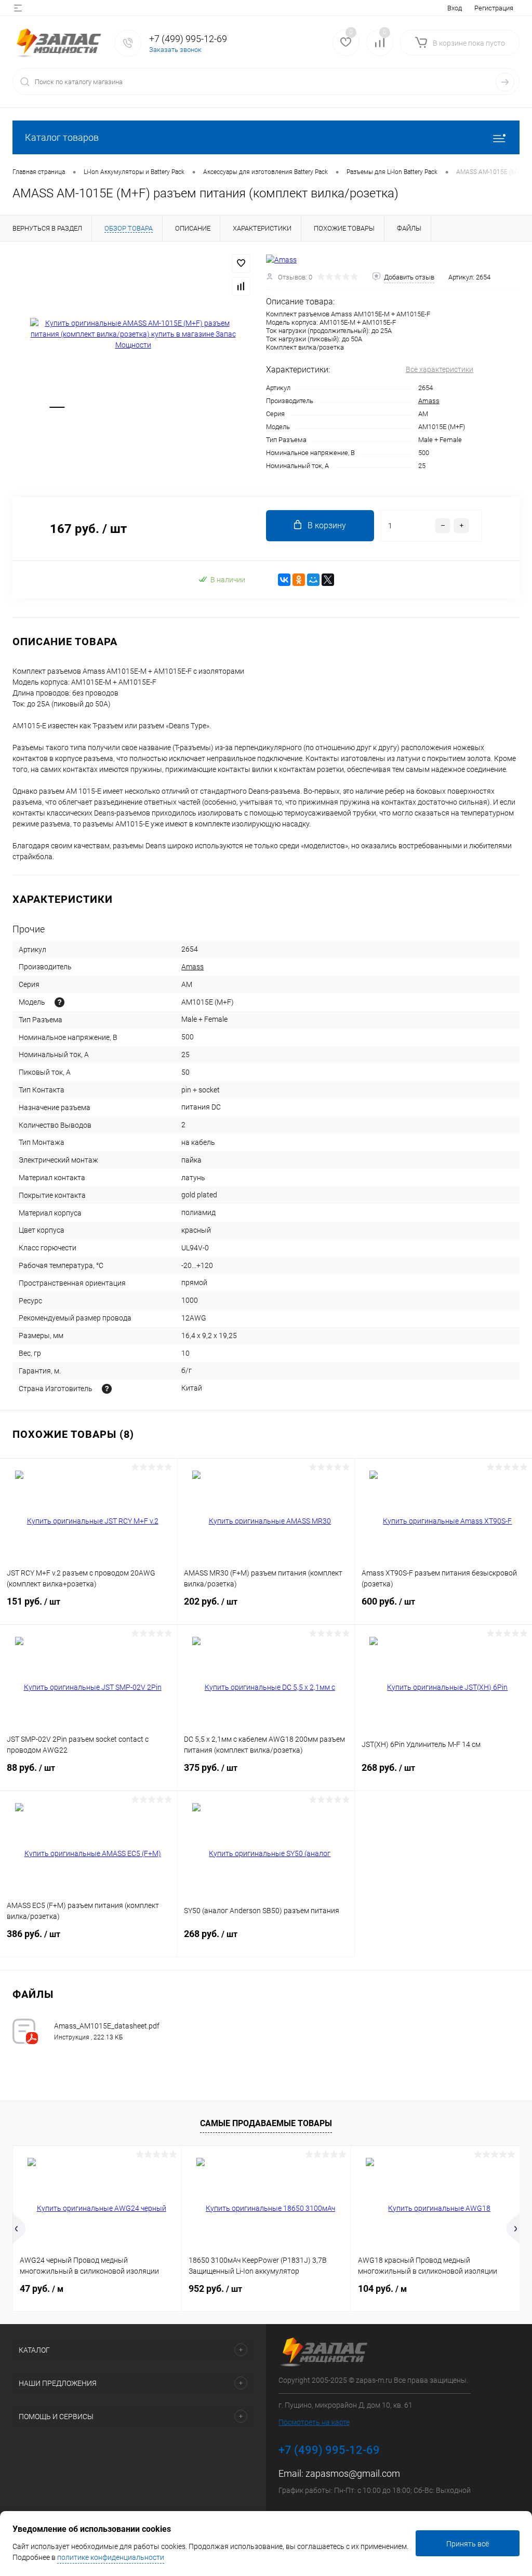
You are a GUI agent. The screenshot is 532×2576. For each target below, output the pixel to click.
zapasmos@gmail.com (353, 2473)
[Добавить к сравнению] (241, 286)
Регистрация (494, 8)
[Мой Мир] (313, 580)
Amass (429, 401)
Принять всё (468, 2544)
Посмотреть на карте (314, 2422)
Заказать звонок (175, 50)
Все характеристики (440, 369)
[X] (328, 580)
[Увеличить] (133, 334)
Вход (455, 8)
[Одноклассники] (299, 580)
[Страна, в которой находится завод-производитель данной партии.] (107, 1389)
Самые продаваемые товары (266, 2123)
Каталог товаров (62, 137)
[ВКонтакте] (284, 580)
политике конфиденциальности (111, 2557)
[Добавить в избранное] (241, 263)
